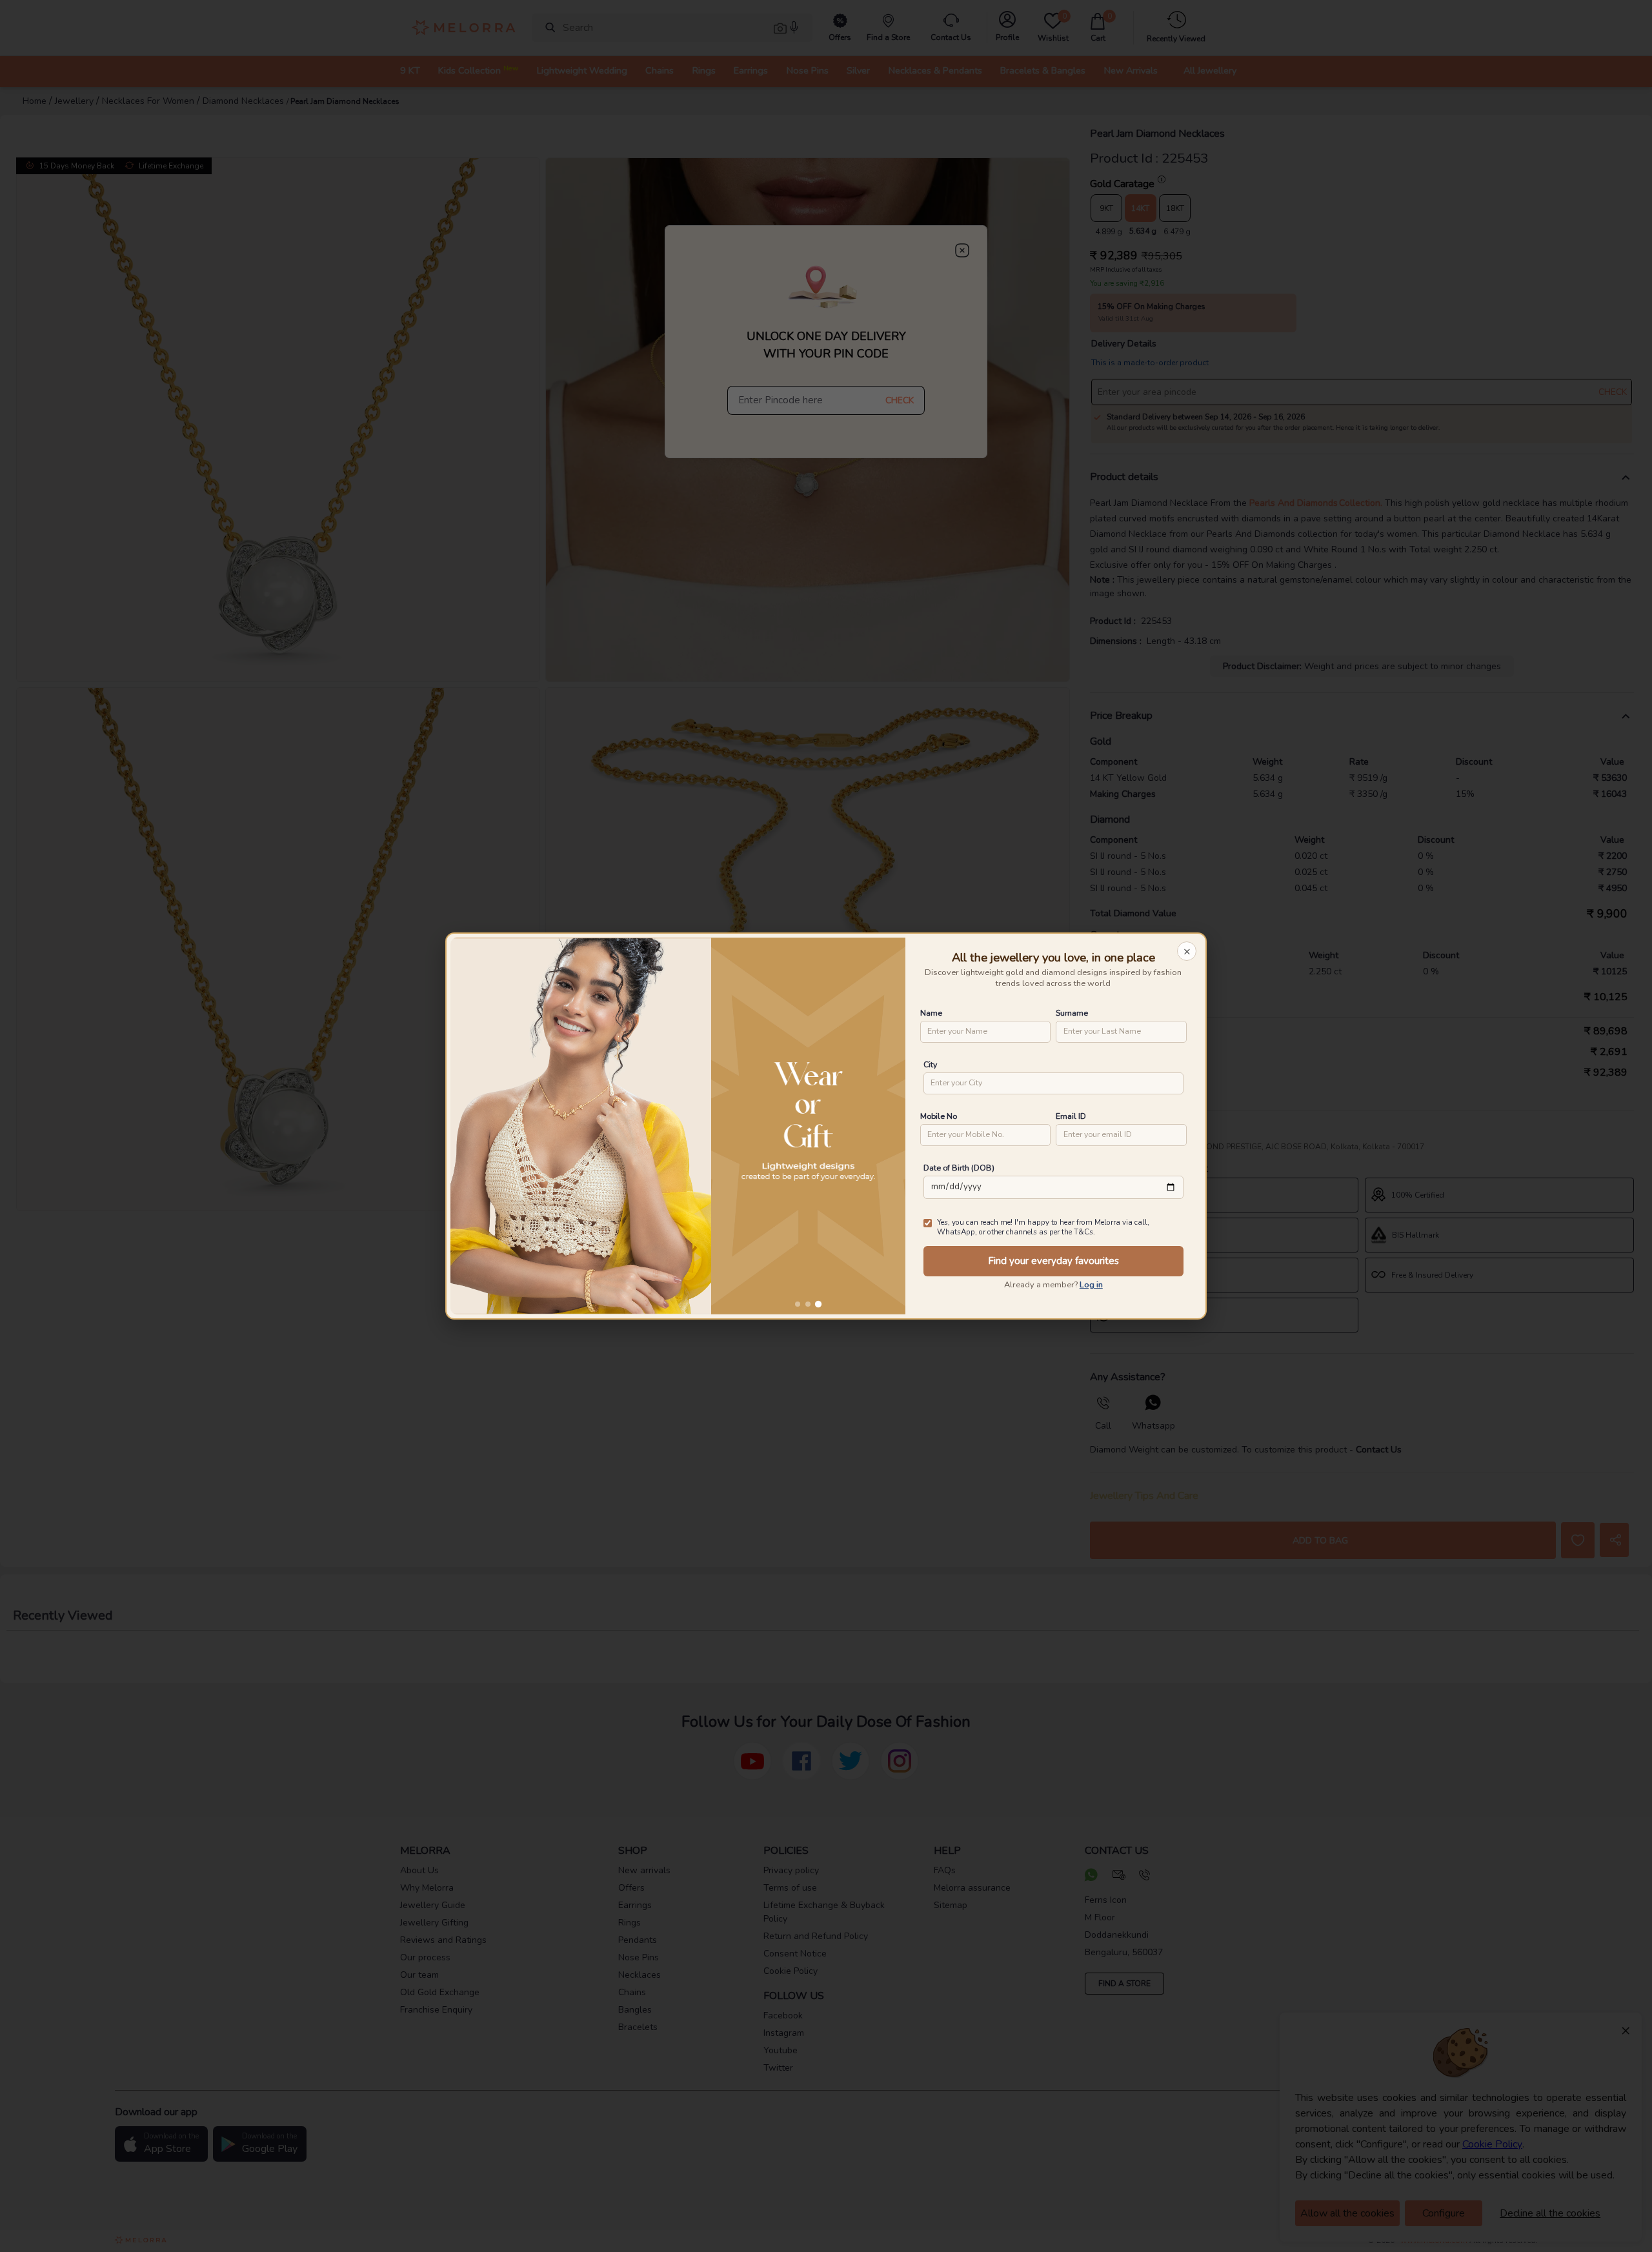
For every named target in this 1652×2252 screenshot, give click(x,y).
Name (931, 1013)
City (930, 1064)
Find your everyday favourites (1053, 1261)
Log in (1091, 1285)
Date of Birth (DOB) (959, 1168)
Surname (1072, 1013)
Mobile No (939, 1116)
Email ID (1071, 1116)
